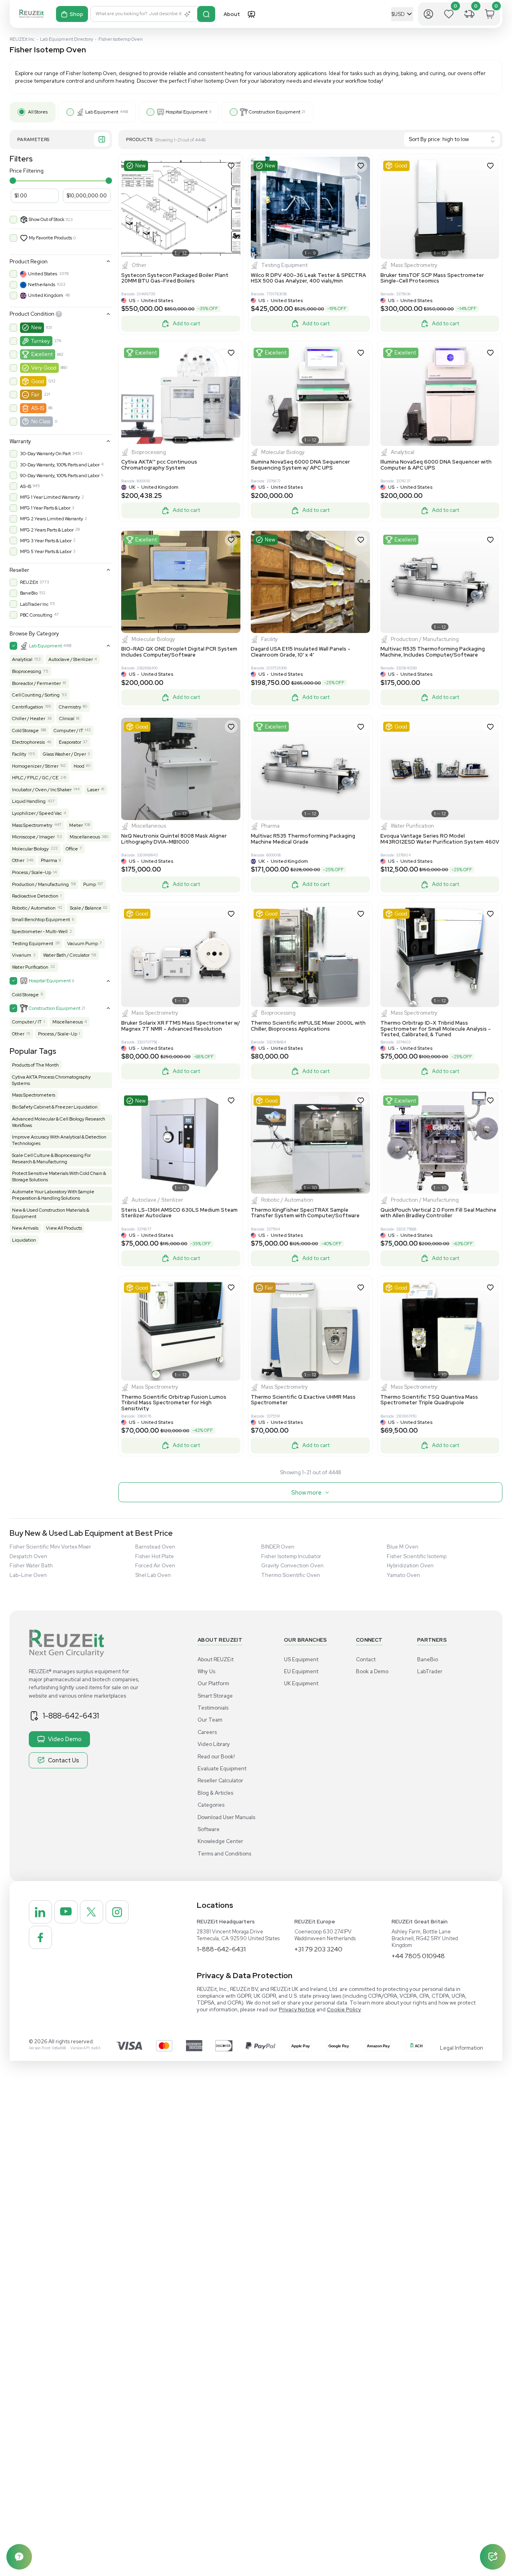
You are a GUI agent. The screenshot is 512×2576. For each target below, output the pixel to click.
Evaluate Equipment (222, 1769)
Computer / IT (68, 731)
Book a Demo (372, 1671)
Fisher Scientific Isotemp (417, 1556)
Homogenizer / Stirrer (35, 766)
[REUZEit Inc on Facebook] (40, 1937)
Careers (207, 1732)
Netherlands (42, 285)
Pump (90, 884)
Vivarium (22, 955)
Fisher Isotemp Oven (121, 39)
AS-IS (38, 408)
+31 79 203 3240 (318, 1949)
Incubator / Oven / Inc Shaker (42, 790)
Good (38, 381)
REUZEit (29, 582)
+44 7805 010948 (418, 1956)
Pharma (49, 860)
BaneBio (29, 593)
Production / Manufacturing (40, 884)
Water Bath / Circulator (66, 955)
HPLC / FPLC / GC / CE (35, 778)
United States (43, 274)
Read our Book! (216, 1757)
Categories (211, 1805)
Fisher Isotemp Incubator (291, 1556)
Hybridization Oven (410, 1566)
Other (18, 860)
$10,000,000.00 (87, 196)
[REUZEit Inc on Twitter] (92, 1912)
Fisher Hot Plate (155, 1556)
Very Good (44, 368)
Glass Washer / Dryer (64, 754)
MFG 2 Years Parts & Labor (47, 530)
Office (72, 849)
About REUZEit (216, 1659)
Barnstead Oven (155, 1547)
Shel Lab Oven (153, 1575)
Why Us (206, 1671)
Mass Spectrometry (32, 825)
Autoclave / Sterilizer (71, 659)
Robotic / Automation (34, 908)
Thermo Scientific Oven (291, 1575)
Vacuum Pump (83, 944)
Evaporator (70, 742)
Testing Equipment (33, 944)
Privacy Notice (297, 2010)
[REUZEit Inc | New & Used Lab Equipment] (31, 14)
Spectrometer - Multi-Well (40, 932)
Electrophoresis (28, 742)
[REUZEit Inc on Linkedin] (40, 1912)
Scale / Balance (86, 908)
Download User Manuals (226, 1817)
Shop (76, 14)
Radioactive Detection (35, 896)
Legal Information (462, 2048)
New (36, 327)
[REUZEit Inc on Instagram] (117, 1912)
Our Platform (213, 1683)
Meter (76, 825)
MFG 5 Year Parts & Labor (46, 551)
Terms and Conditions (224, 1854)
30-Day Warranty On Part (45, 454)
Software (209, 1829)
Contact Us (64, 1760)
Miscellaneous (85, 837)
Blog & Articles (215, 1793)
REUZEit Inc (22, 39)
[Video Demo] (252, 14)
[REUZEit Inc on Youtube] (66, 1912)
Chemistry (70, 707)
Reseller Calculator (220, 1781)
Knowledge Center (220, 1841)
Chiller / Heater (29, 719)
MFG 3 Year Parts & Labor (46, 541)
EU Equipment (301, 1671)
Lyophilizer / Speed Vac (37, 813)
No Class (41, 421)
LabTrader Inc (34, 604)
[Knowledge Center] (19, 2557)
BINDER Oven (278, 1547)
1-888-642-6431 (71, 1716)
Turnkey (41, 341)
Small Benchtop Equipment (41, 920)
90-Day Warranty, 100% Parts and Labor (60, 476)
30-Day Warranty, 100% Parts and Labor (60, 465)
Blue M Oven (403, 1547)
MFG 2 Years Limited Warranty (52, 519)
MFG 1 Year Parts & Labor (45, 508)
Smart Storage (215, 1696)
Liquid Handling (29, 801)
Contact (366, 1659)
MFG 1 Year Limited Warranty (50, 497)
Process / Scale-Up (32, 872)
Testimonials (213, 1708)
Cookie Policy (344, 2010)
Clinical (67, 719)
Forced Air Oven (155, 1566)
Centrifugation (28, 707)
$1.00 (21, 196)
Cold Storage (25, 731)
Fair (35, 395)
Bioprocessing (27, 671)
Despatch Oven (28, 1556)
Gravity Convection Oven (292, 1566)
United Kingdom (46, 295)
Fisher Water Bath (31, 1566)
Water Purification (30, 967)
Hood (79, 766)
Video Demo (65, 1739)
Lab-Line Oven (28, 1575)
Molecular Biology (30, 849)
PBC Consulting (36, 615)
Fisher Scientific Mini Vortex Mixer (50, 1547)
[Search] (206, 14)
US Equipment (301, 1659)
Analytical (22, 659)
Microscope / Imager (33, 837)
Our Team (210, 1720)
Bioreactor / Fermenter (36, 683)
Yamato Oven (403, 1575)
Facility (19, 754)
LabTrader (430, 1671)
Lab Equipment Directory (67, 39)
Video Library (214, 1744)
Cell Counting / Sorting (36, 695)
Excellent (42, 354)
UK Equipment (301, 1683)
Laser (93, 790)
